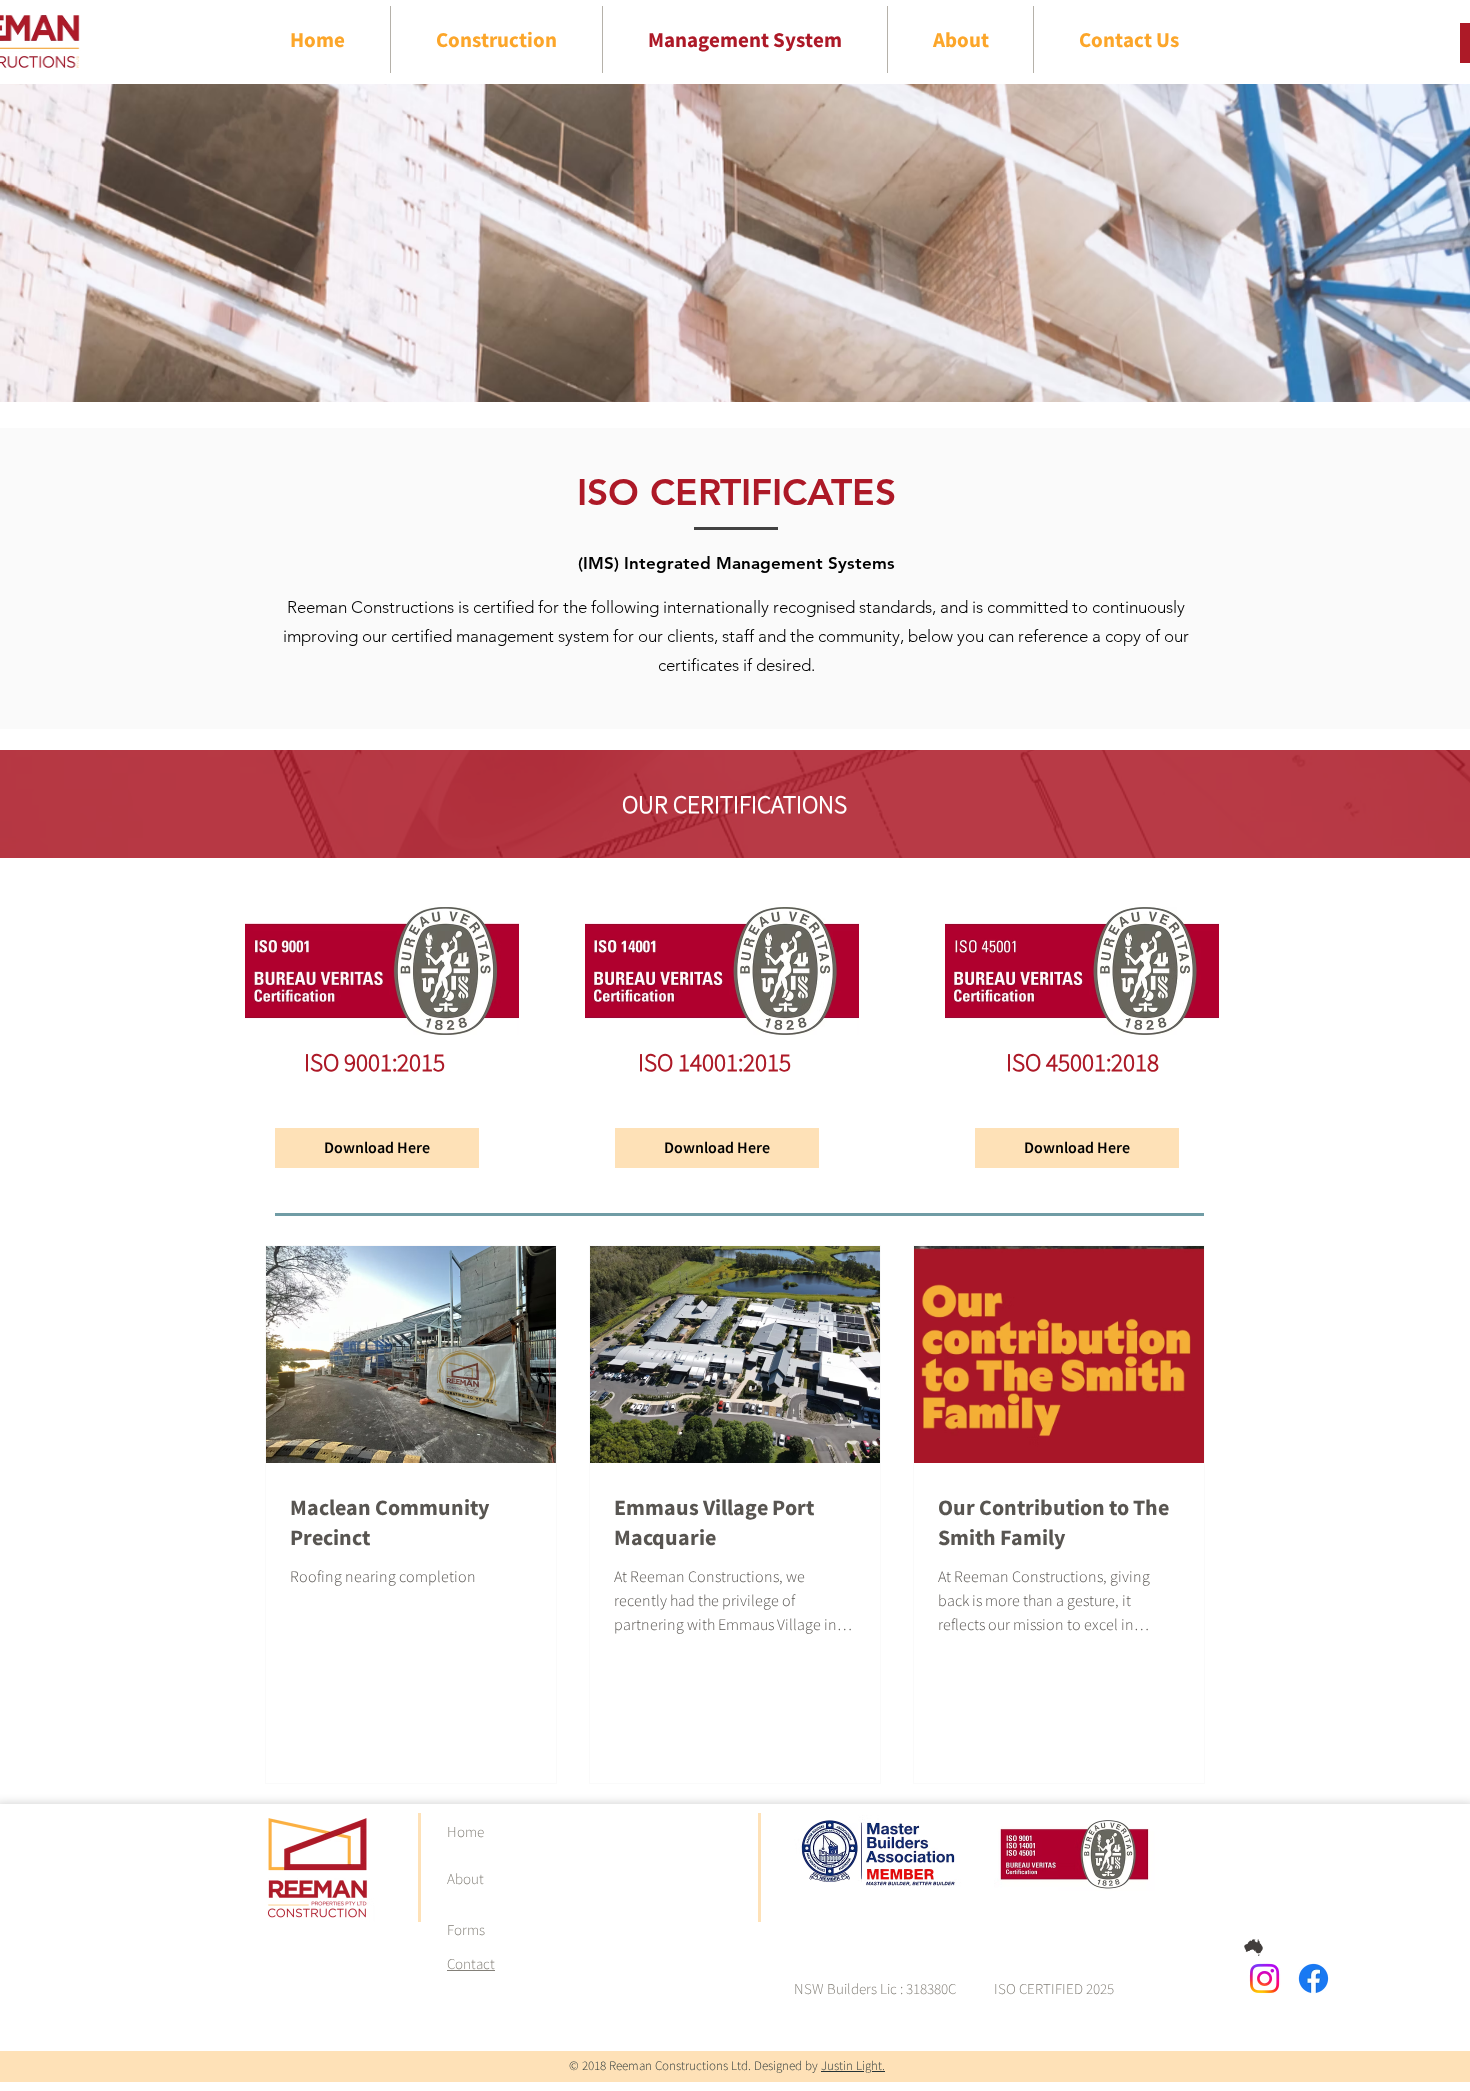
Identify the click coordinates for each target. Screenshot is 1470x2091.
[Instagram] (1264, 1978)
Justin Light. (853, 2065)
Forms (466, 1929)
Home (465, 1831)
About (465, 1878)
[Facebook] (1313, 1978)
